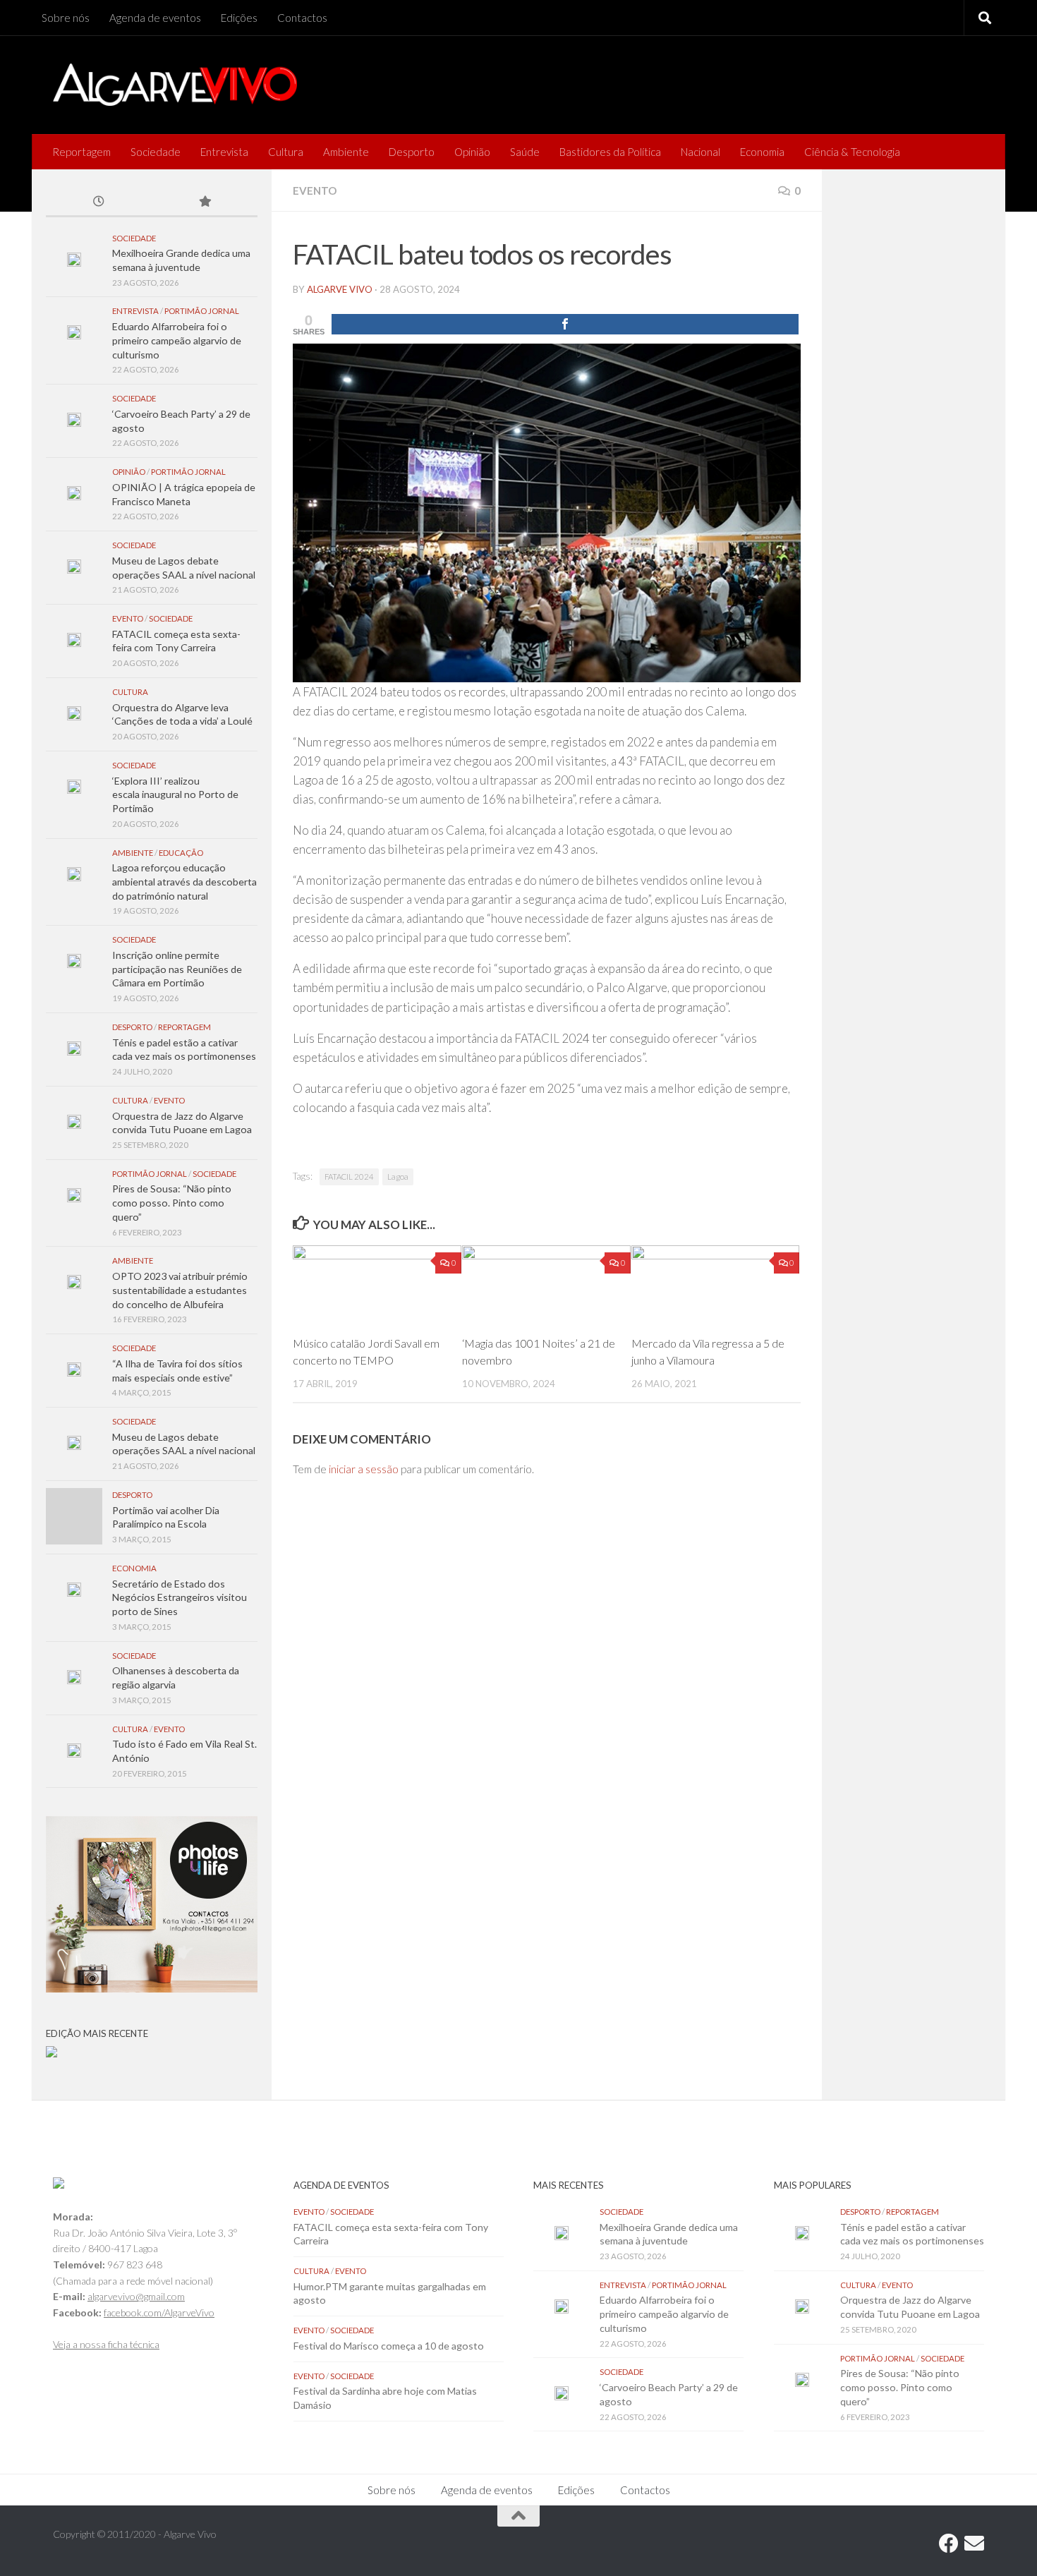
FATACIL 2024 (349, 1177)
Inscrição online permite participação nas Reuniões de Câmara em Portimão (177, 969)
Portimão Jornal (202, 311)
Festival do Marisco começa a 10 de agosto (389, 2346)
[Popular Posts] (205, 202)
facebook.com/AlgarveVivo (159, 2312)
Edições (239, 18)
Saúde (525, 152)
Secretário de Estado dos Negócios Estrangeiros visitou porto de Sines (180, 1597)
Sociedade (156, 152)
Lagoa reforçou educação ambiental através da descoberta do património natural (184, 881)
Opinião (472, 152)
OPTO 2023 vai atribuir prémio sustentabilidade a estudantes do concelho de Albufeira (180, 1290)
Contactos (302, 18)
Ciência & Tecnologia (852, 152)
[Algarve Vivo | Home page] (175, 85)
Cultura (286, 152)
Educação (181, 853)
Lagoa (398, 1177)
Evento (315, 191)
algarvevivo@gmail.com (136, 2296)
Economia (762, 152)
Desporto (412, 152)
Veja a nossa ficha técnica (106, 2344)
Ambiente (346, 152)
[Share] (565, 324)
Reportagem (81, 152)
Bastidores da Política (610, 152)
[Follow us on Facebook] (949, 2544)
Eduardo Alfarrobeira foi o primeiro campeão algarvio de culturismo (177, 340)
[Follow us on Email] (974, 2544)
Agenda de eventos (155, 18)
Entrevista (224, 152)
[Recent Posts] (99, 202)
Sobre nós (66, 18)
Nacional (701, 152)
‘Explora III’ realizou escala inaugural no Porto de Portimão (175, 794)
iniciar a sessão (364, 1469)
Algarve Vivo (340, 289)
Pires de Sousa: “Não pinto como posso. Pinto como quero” (172, 1202)
